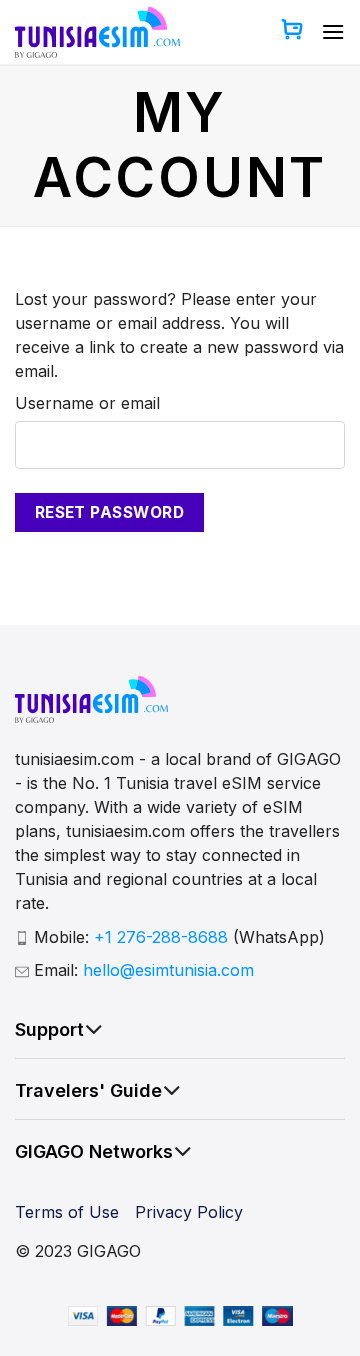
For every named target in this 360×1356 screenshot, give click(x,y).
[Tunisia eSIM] (97, 31)
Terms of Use (67, 1212)
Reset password (110, 512)
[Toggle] (94, 1029)
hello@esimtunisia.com (168, 970)
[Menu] (333, 31)
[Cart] (292, 31)
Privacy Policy (189, 1212)
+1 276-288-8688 (163, 937)
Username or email (87, 403)
